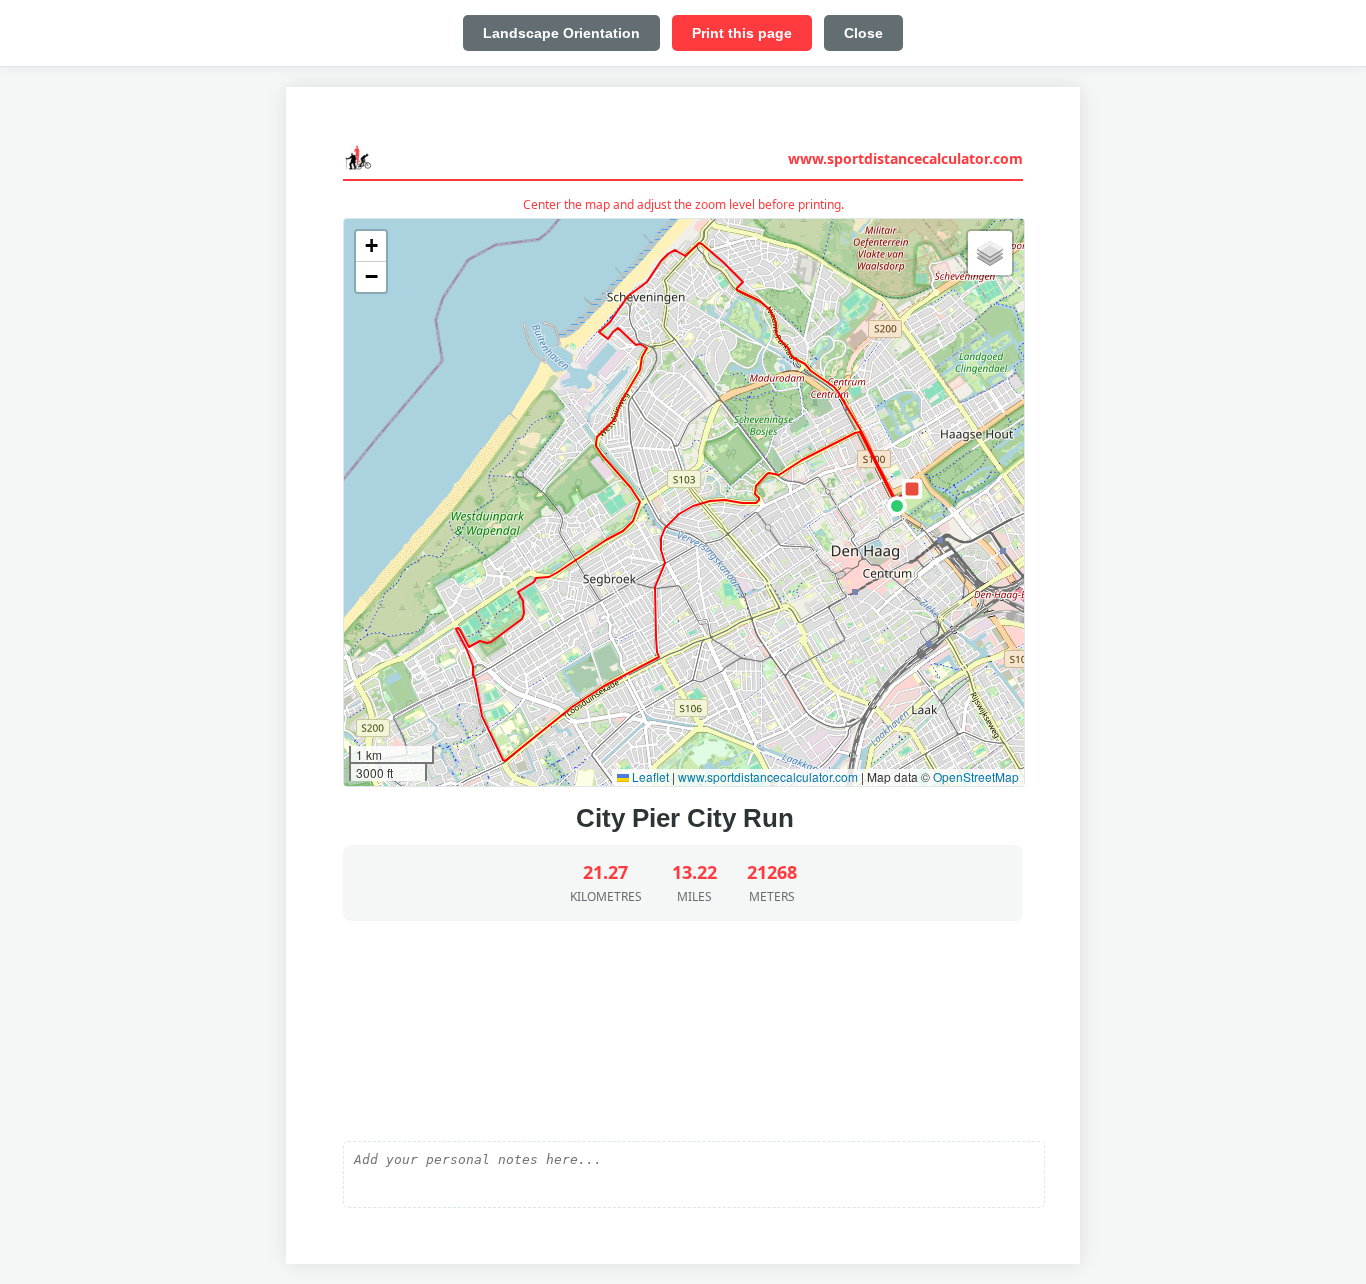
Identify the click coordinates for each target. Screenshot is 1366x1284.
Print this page (742, 33)
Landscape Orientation (561, 33)
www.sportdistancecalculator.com (905, 158)
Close (863, 33)
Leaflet (649, 776)
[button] (897, 506)
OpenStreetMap (976, 776)
